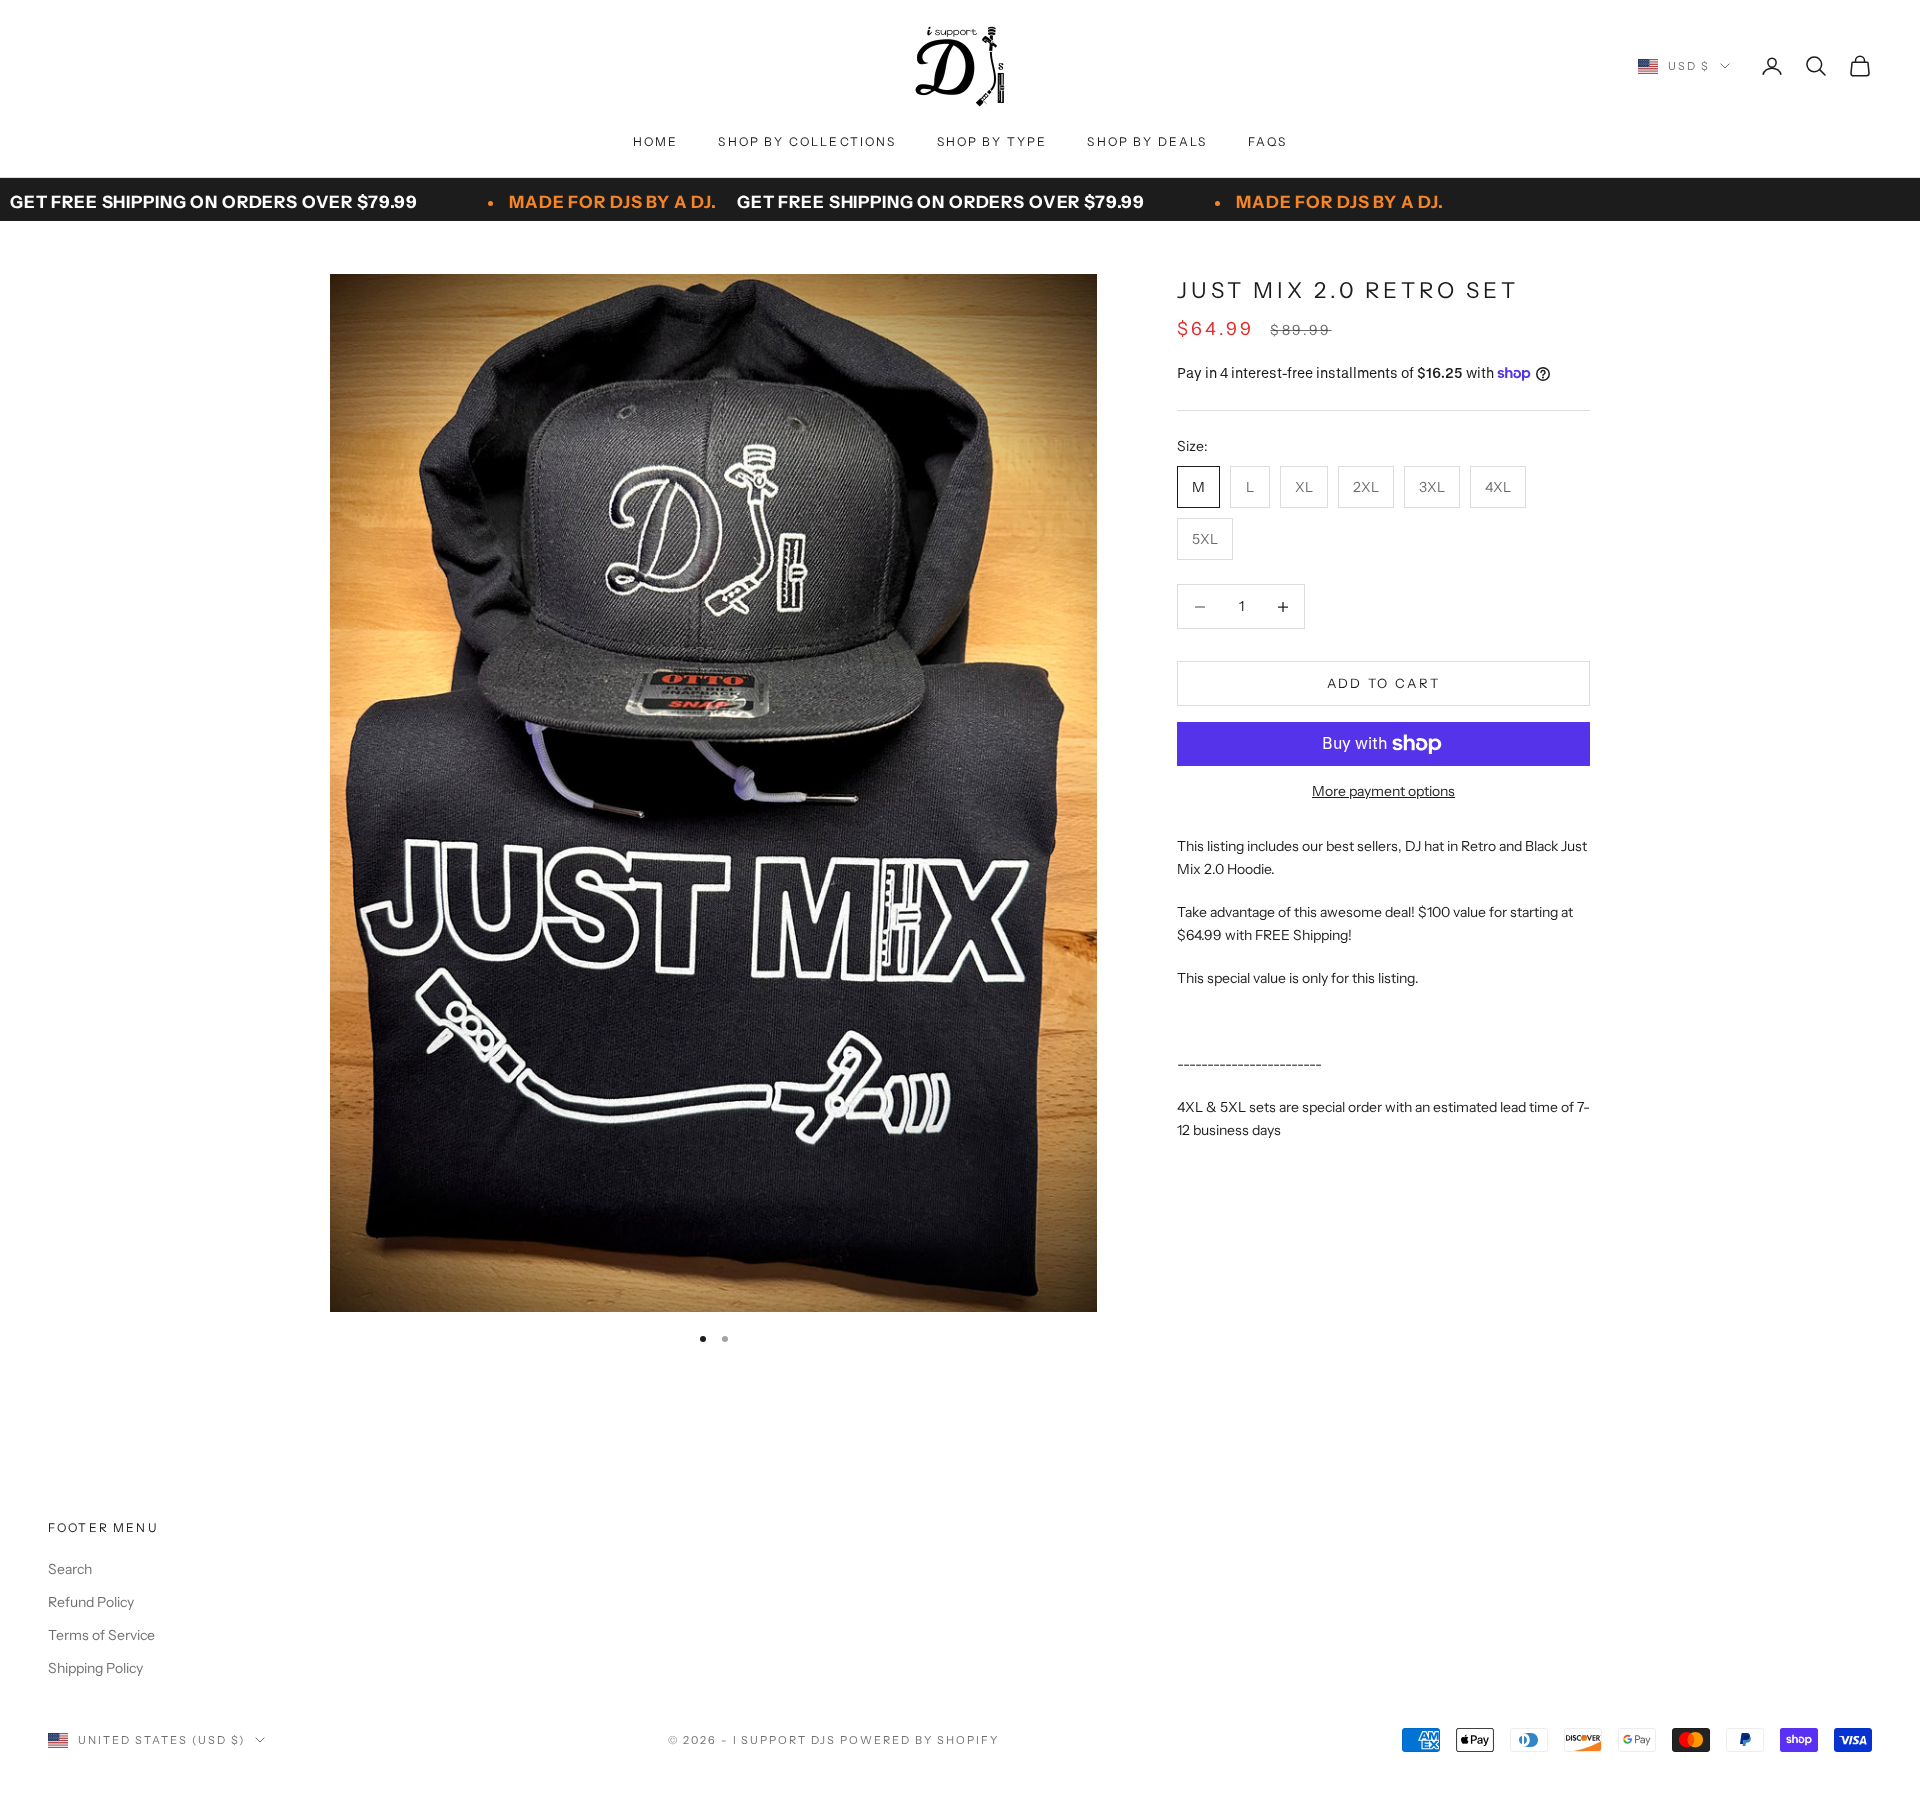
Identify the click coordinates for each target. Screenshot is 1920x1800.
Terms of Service (101, 1635)
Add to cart (1384, 683)
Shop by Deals (1147, 141)
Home (656, 141)
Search (70, 1569)
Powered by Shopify (919, 1740)
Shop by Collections (807, 141)
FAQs (1268, 141)
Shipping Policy (95, 1668)
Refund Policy (91, 1602)
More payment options (1383, 791)
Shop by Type (992, 141)
